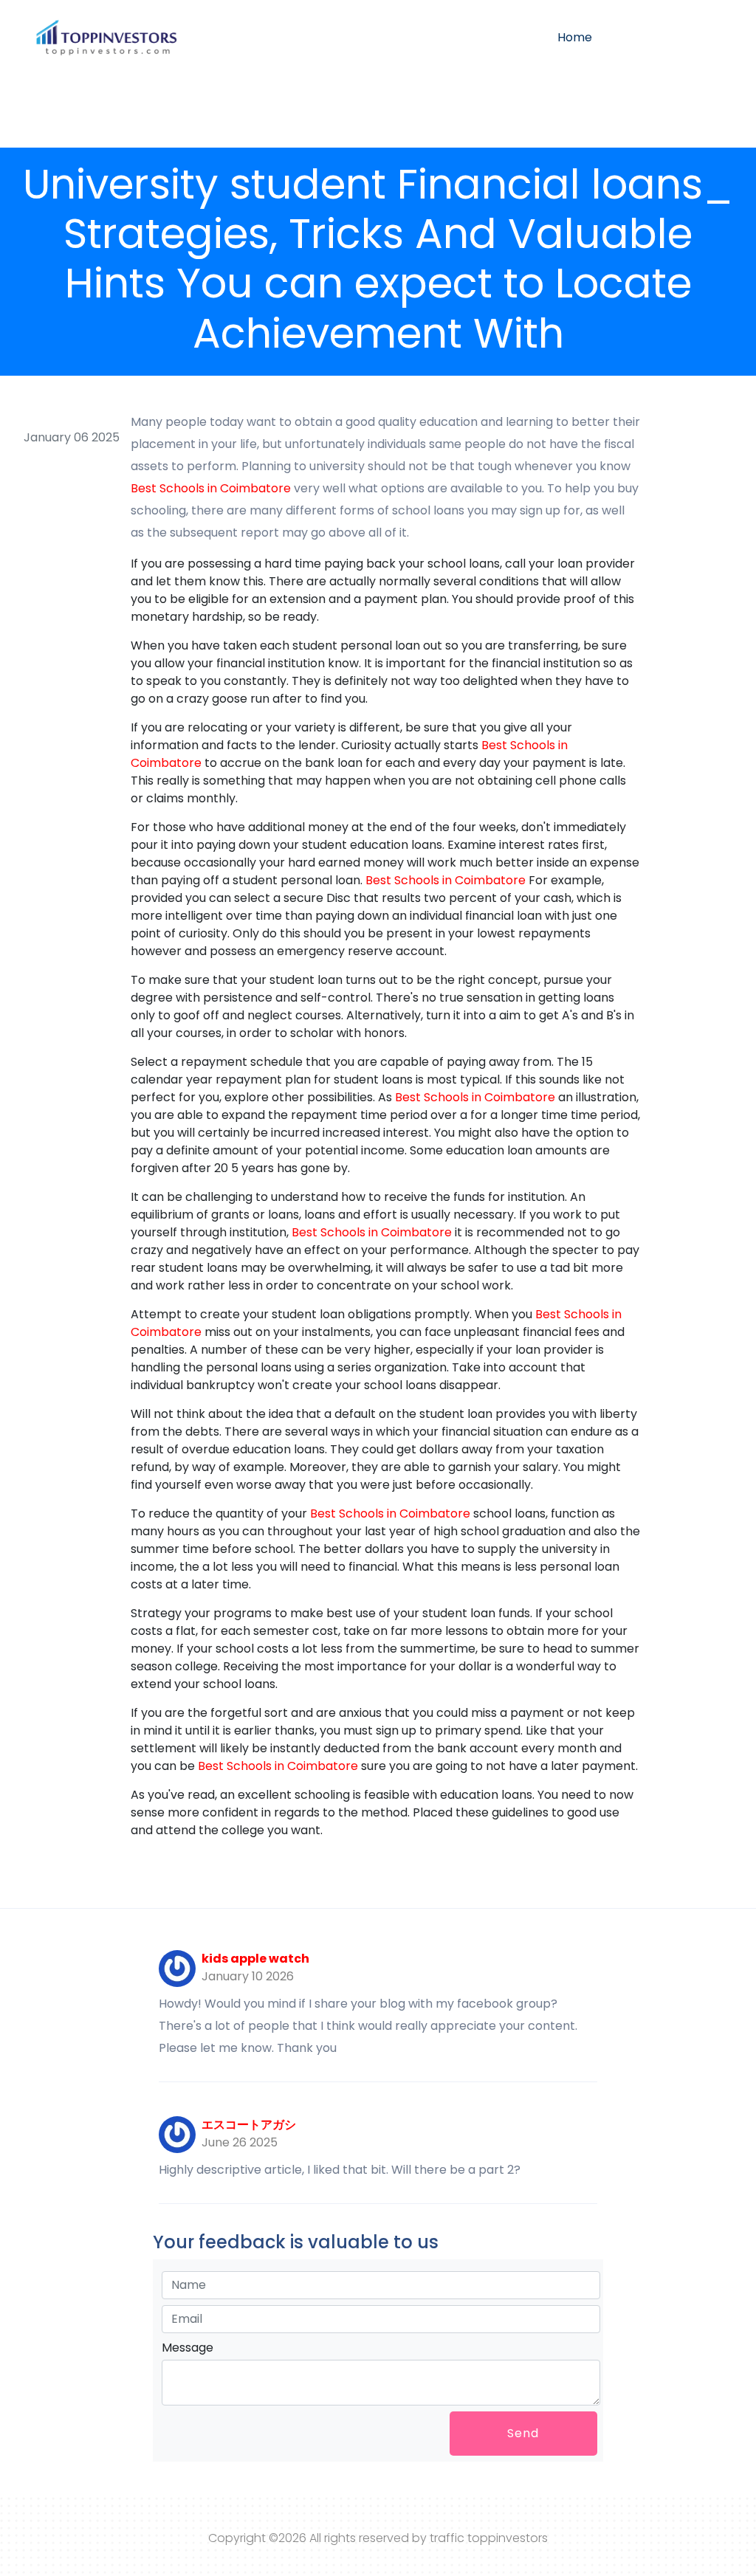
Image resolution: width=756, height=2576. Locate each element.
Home (575, 37)
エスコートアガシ (249, 2125)
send (523, 2433)
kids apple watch (255, 1959)
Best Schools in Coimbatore (211, 488)
